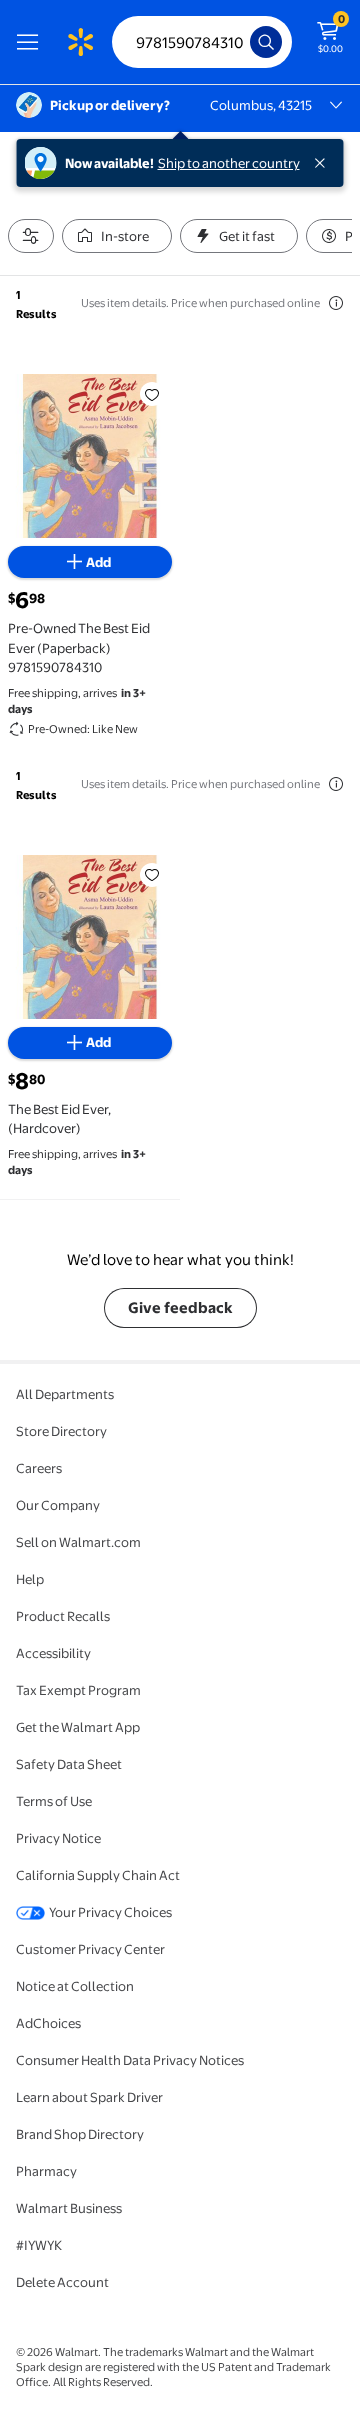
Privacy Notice (58, 1838)
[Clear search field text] (240, 42)
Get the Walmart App (78, 1727)
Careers (39, 1468)
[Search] (266, 42)
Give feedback (180, 1307)
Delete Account (62, 2282)
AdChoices (48, 2023)
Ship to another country (229, 163)
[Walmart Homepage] (80, 42)
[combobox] (202, 42)
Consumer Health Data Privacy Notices (130, 2060)
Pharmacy (46, 2171)
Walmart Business (69, 2208)
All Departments (65, 1394)
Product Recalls (63, 1616)
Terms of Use (54, 1801)
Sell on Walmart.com (78, 1542)
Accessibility (53, 1653)
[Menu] (32, 42)
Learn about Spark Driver (89, 2097)
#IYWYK (39, 2245)
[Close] (324, 163)
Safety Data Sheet (69, 1764)
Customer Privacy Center (90, 1949)
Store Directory (61, 1431)
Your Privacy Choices (110, 1912)
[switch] (117, 236)
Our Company (58, 1505)
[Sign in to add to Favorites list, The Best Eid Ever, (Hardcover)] (152, 875)
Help (30, 1579)
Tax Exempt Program (78, 1690)
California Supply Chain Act (98, 1875)
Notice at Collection (75, 1986)
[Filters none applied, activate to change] (31, 236)
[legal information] (336, 303)
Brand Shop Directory (80, 2134)
